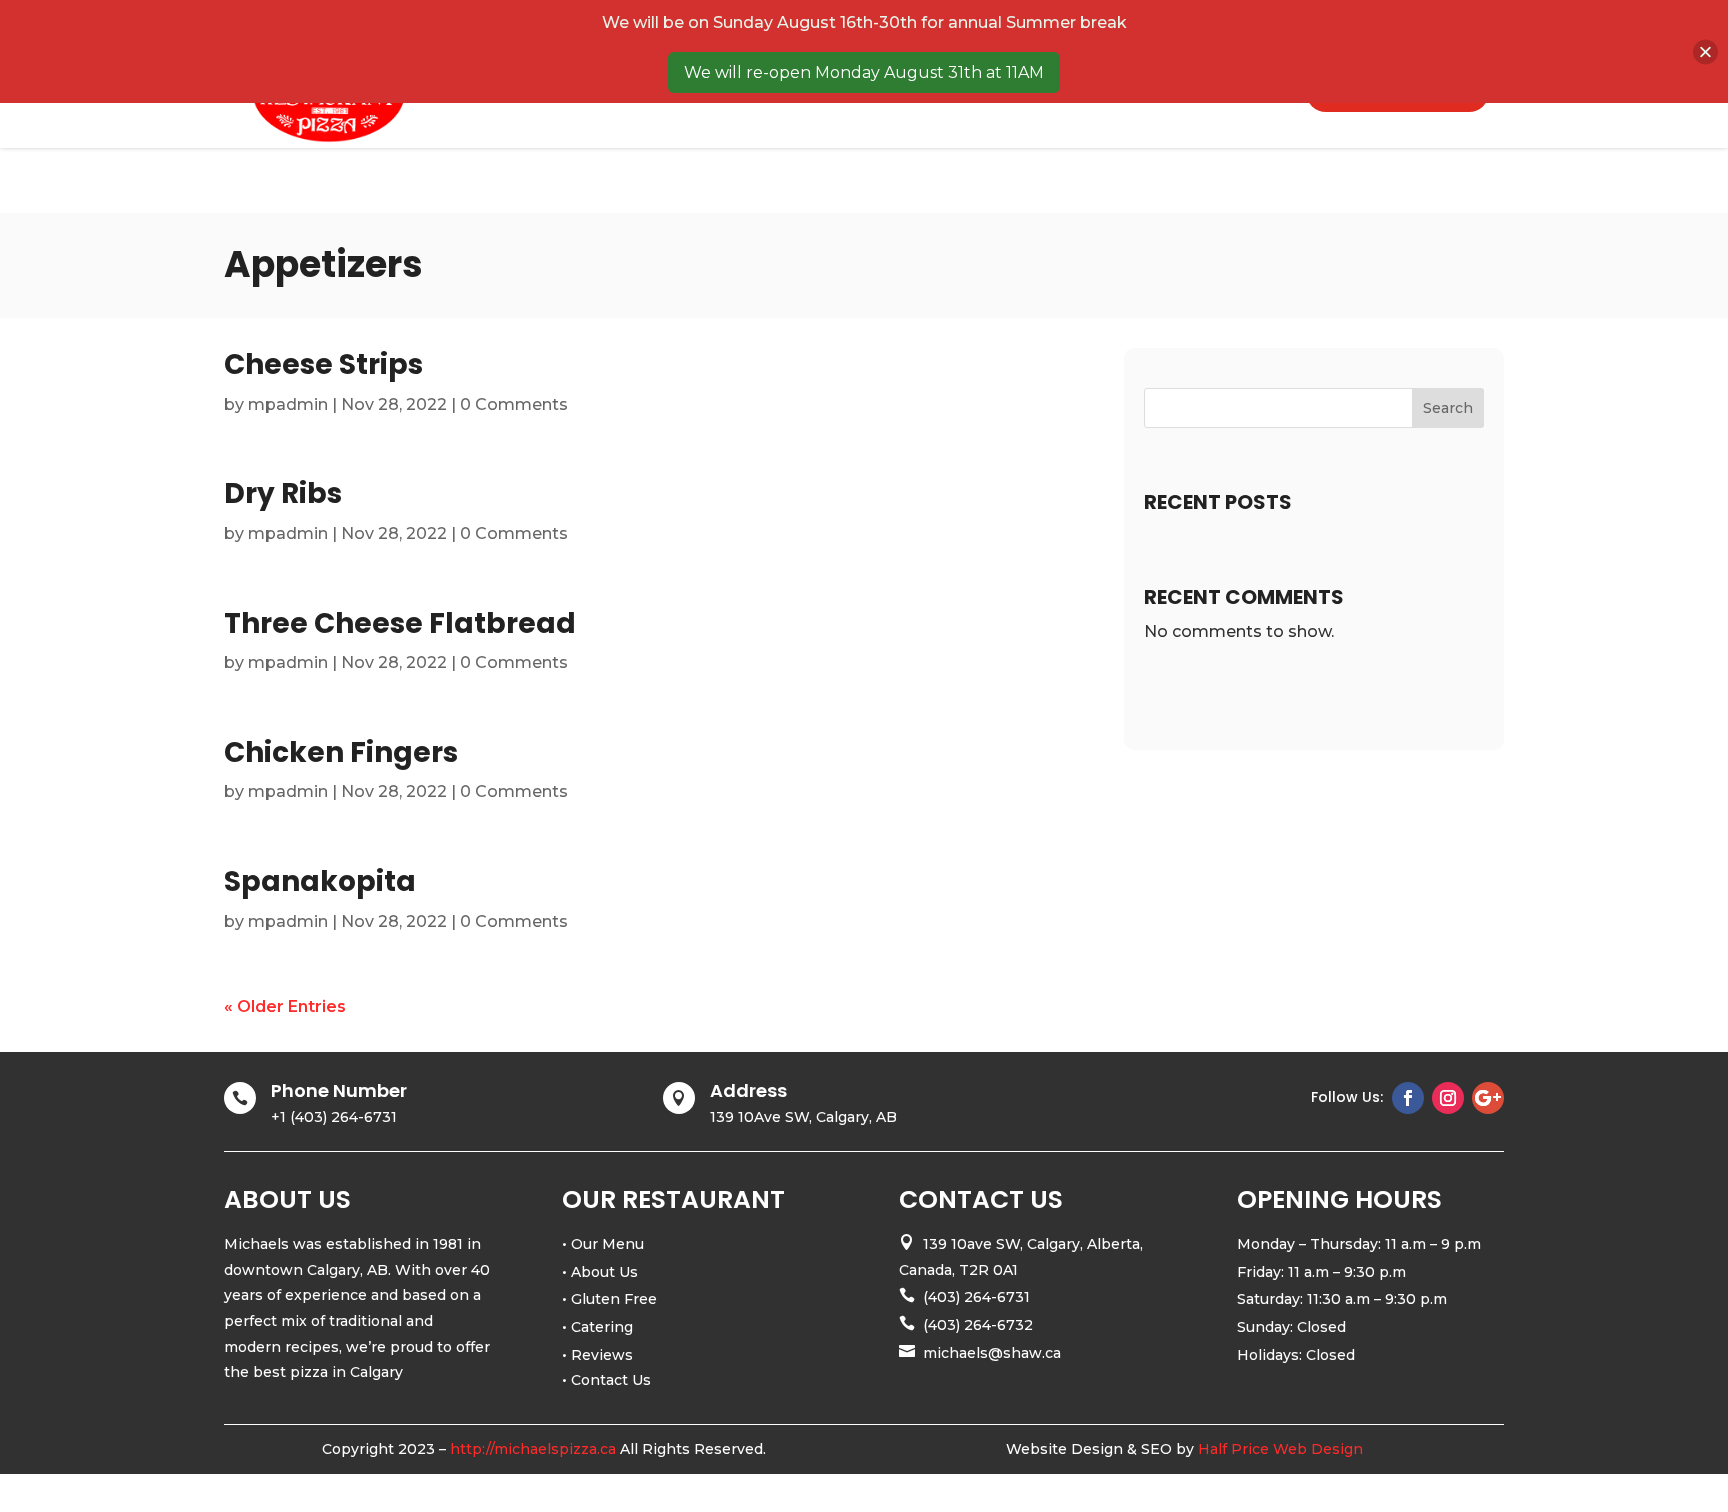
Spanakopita (320, 881)
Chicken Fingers (341, 752)
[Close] (1705, 51)
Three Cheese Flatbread (400, 623)
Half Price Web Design (1280, 1449)
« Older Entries (285, 1006)
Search (1448, 408)
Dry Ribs (283, 493)
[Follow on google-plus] (1488, 1098)
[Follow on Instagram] (1448, 1098)
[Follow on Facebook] (1408, 1098)
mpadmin (288, 404)
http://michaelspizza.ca (533, 1449)
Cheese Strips (323, 364)
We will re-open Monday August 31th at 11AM (864, 72)
